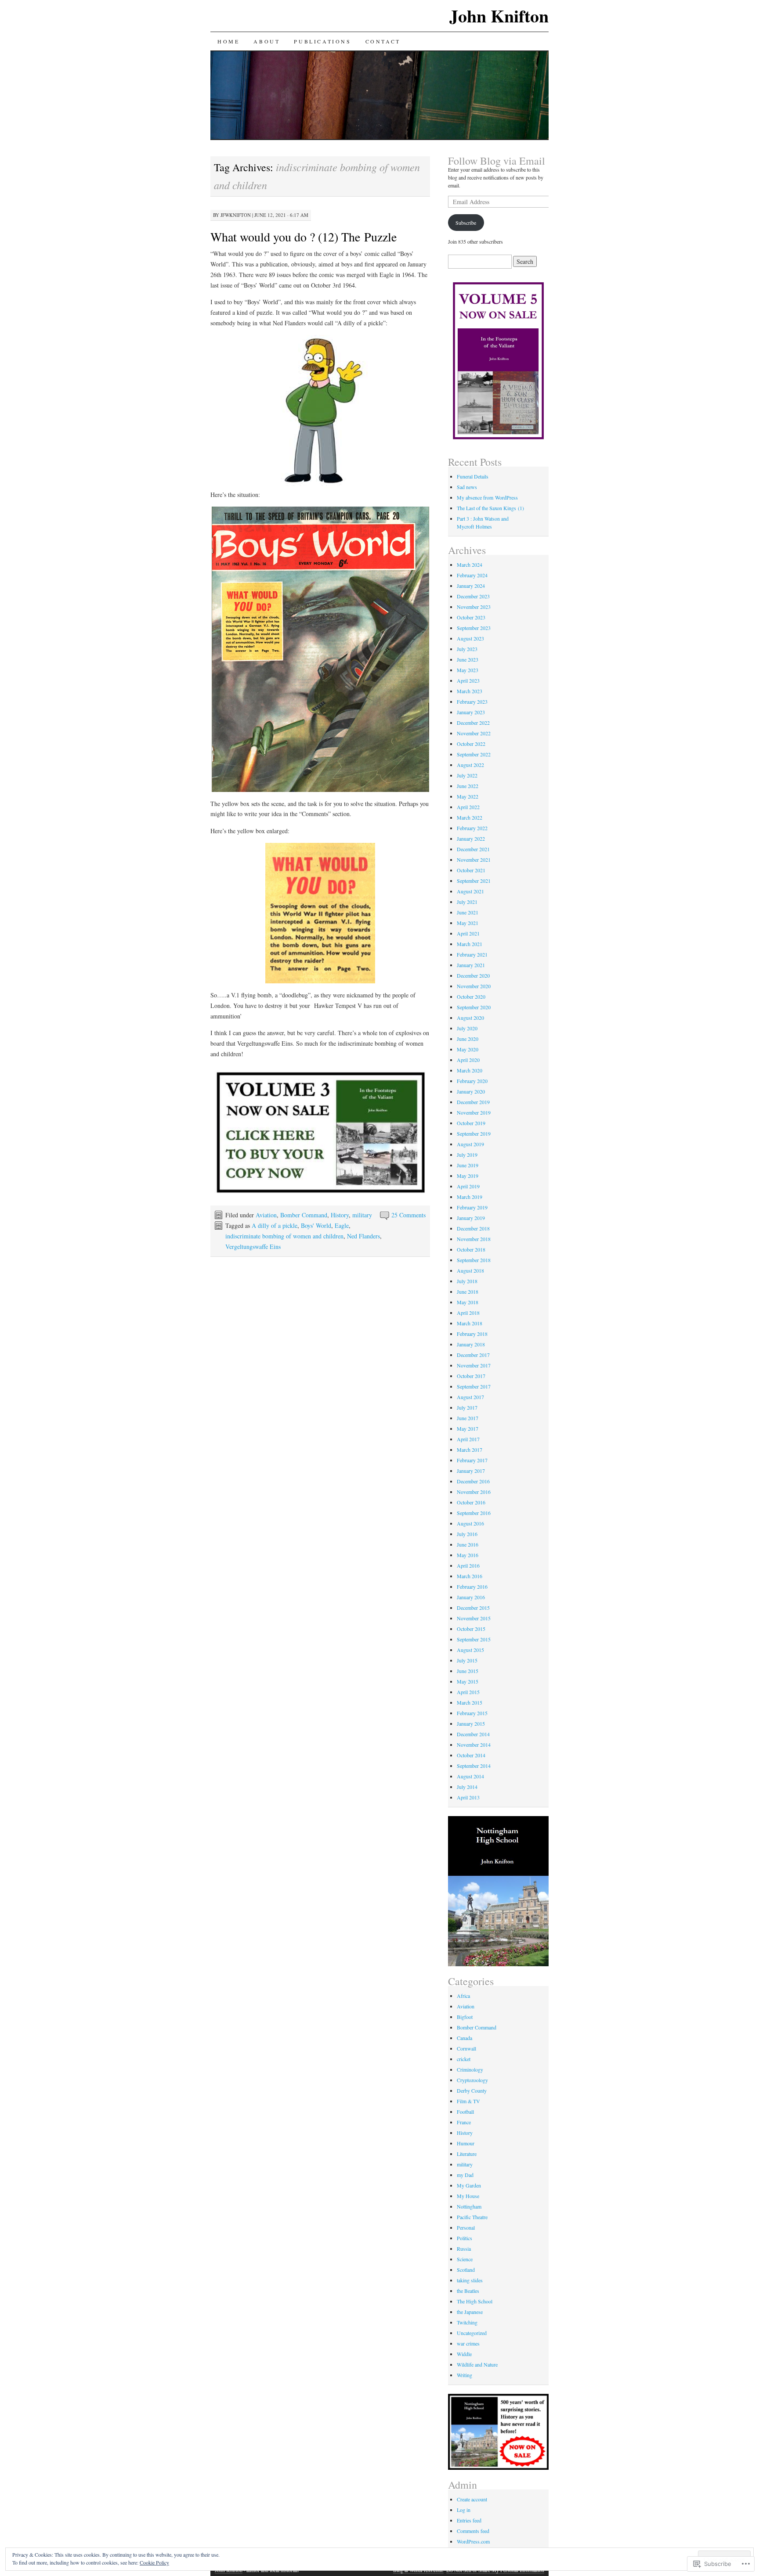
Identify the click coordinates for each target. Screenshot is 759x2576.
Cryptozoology (472, 2080)
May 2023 (468, 670)
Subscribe (466, 223)
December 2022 (473, 723)
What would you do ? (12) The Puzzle (304, 237)
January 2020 (471, 1091)
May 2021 (468, 923)
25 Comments (408, 1215)
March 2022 (470, 817)
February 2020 (472, 1081)
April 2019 (468, 1186)
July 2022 (467, 775)
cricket (464, 2059)
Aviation (266, 1215)
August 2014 (470, 1776)
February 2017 (472, 1460)
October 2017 (471, 1376)
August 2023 (470, 638)
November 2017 (474, 1365)
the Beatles (468, 2291)
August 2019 (470, 1144)
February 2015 (472, 1713)
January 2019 (471, 1218)
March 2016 (470, 1576)
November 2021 (474, 860)
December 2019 (473, 1102)
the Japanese (470, 2312)
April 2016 (468, 1565)
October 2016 (471, 1502)
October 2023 (471, 617)
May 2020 (468, 1049)
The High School (475, 2301)
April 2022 (468, 807)
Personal (466, 2227)
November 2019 (474, 1112)
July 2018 (467, 1281)
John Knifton (499, 16)
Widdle (464, 2354)
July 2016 (467, 1534)
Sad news (467, 487)
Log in (464, 2510)
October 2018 (471, 1249)
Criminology (470, 2069)
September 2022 (474, 754)
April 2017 (468, 1439)
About (267, 41)
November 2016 (474, 1492)
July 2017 (467, 1407)
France (464, 2122)
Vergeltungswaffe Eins (253, 1247)
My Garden (469, 2185)
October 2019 (471, 1123)
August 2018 (470, 1270)
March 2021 (470, 944)
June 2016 (468, 1544)
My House (468, 2196)
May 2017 (468, 1428)
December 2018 (473, 1228)
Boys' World (316, 1225)
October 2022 (471, 744)
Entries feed (469, 2520)
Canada (464, 2038)
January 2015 (471, 1723)
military (362, 1215)
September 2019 (474, 1133)
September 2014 (474, 1766)
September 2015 (474, 1639)
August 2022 (470, 765)
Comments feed (473, 2531)
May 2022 (468, 796)
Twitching (467, 2322)
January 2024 (471, 586)
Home (228, 41)
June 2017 (468, 1418)
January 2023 (471, 712)
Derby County (472, 2090)
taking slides (470, 2280)
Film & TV (468, 2101)
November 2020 (474, 986)
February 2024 (472, 575)
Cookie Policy (154, 2562)
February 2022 (472, 828)
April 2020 (468, 1060)
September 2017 (474, 1386)
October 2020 (471, 997)
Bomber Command (304, 1215)
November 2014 (474, 1745)
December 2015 (473, 1608)
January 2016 (471, 1597)
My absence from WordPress (487, 497)
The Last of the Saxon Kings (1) (490, 508)
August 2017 (470, 1397)
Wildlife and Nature (477, 2364)
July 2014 (467, 1787)
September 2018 (474, 1260)
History (340, 1215)
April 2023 (468, 680)
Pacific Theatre (472, 2217)
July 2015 (467, 1660)
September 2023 (474, 628)
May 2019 (468, 1176)
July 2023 (467, 649)
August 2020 (470, 1018)
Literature (467, 2154)
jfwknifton (236, 215)
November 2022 (474, 733)
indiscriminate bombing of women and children (284, 1236)
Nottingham (469, 2206)
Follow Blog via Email (497, 161)
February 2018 (472, 1334)
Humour (466, 2143)
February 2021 (472, 954)
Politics (464, 2238)
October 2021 (471, 870)
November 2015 (474, 1618)
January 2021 (471, 965)
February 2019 (472, 1207)
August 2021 (470, 891)
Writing (464, 2375)
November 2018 (474, 1239)
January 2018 (471, 1344)
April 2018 (468, 1313)
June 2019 (468, 1165)
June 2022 (468, 786)
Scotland (466, 2270)
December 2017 (473, 1355)
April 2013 (468, 1797)
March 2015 (470, 1702)
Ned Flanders (363, 1236)
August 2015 (470, 1650)
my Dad (465, 2175)
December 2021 (473, 849)
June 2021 (468, 912)
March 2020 (470, 1070)
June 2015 (468, 1671)
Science (465, 2259)
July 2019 (467, 1155)
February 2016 (472, 1587)
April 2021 (468, 933)
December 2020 (473, 975)
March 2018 (470, 1323)
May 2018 (468, 1302)
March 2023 (470, 691)
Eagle (342, 1225)
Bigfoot (465, 2017)
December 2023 (473, 596)
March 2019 (470, 1197)
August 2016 (470, 1523)
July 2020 (467, 1028)
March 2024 (470, 565)
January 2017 (471, 1471)
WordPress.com (473, 2541)
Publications (322, 41)
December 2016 (473, 1481)
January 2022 (471, 838)
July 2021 (467, 902)
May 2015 (468, 1681)
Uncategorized (472, 2333)
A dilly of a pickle (275, 1225)
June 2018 (468, 1292)
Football (465, 2112)
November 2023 (474, 607)
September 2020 (474, 1007)
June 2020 (468, 1039)
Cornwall (466, 2048)
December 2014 (473, 1734)
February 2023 (472, 702)
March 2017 (470, 1450)
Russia (464, 2249)
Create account (472, 2499)
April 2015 (468, 1692)
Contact (383, 41)
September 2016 (474, 1513)
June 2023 (468, 659)
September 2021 (474, 881)
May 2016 (468, 1555)
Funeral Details (473, 476)
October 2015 (471, 1629)
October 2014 (471, 1755)
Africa (463, 1996)
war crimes (468, 2343)
